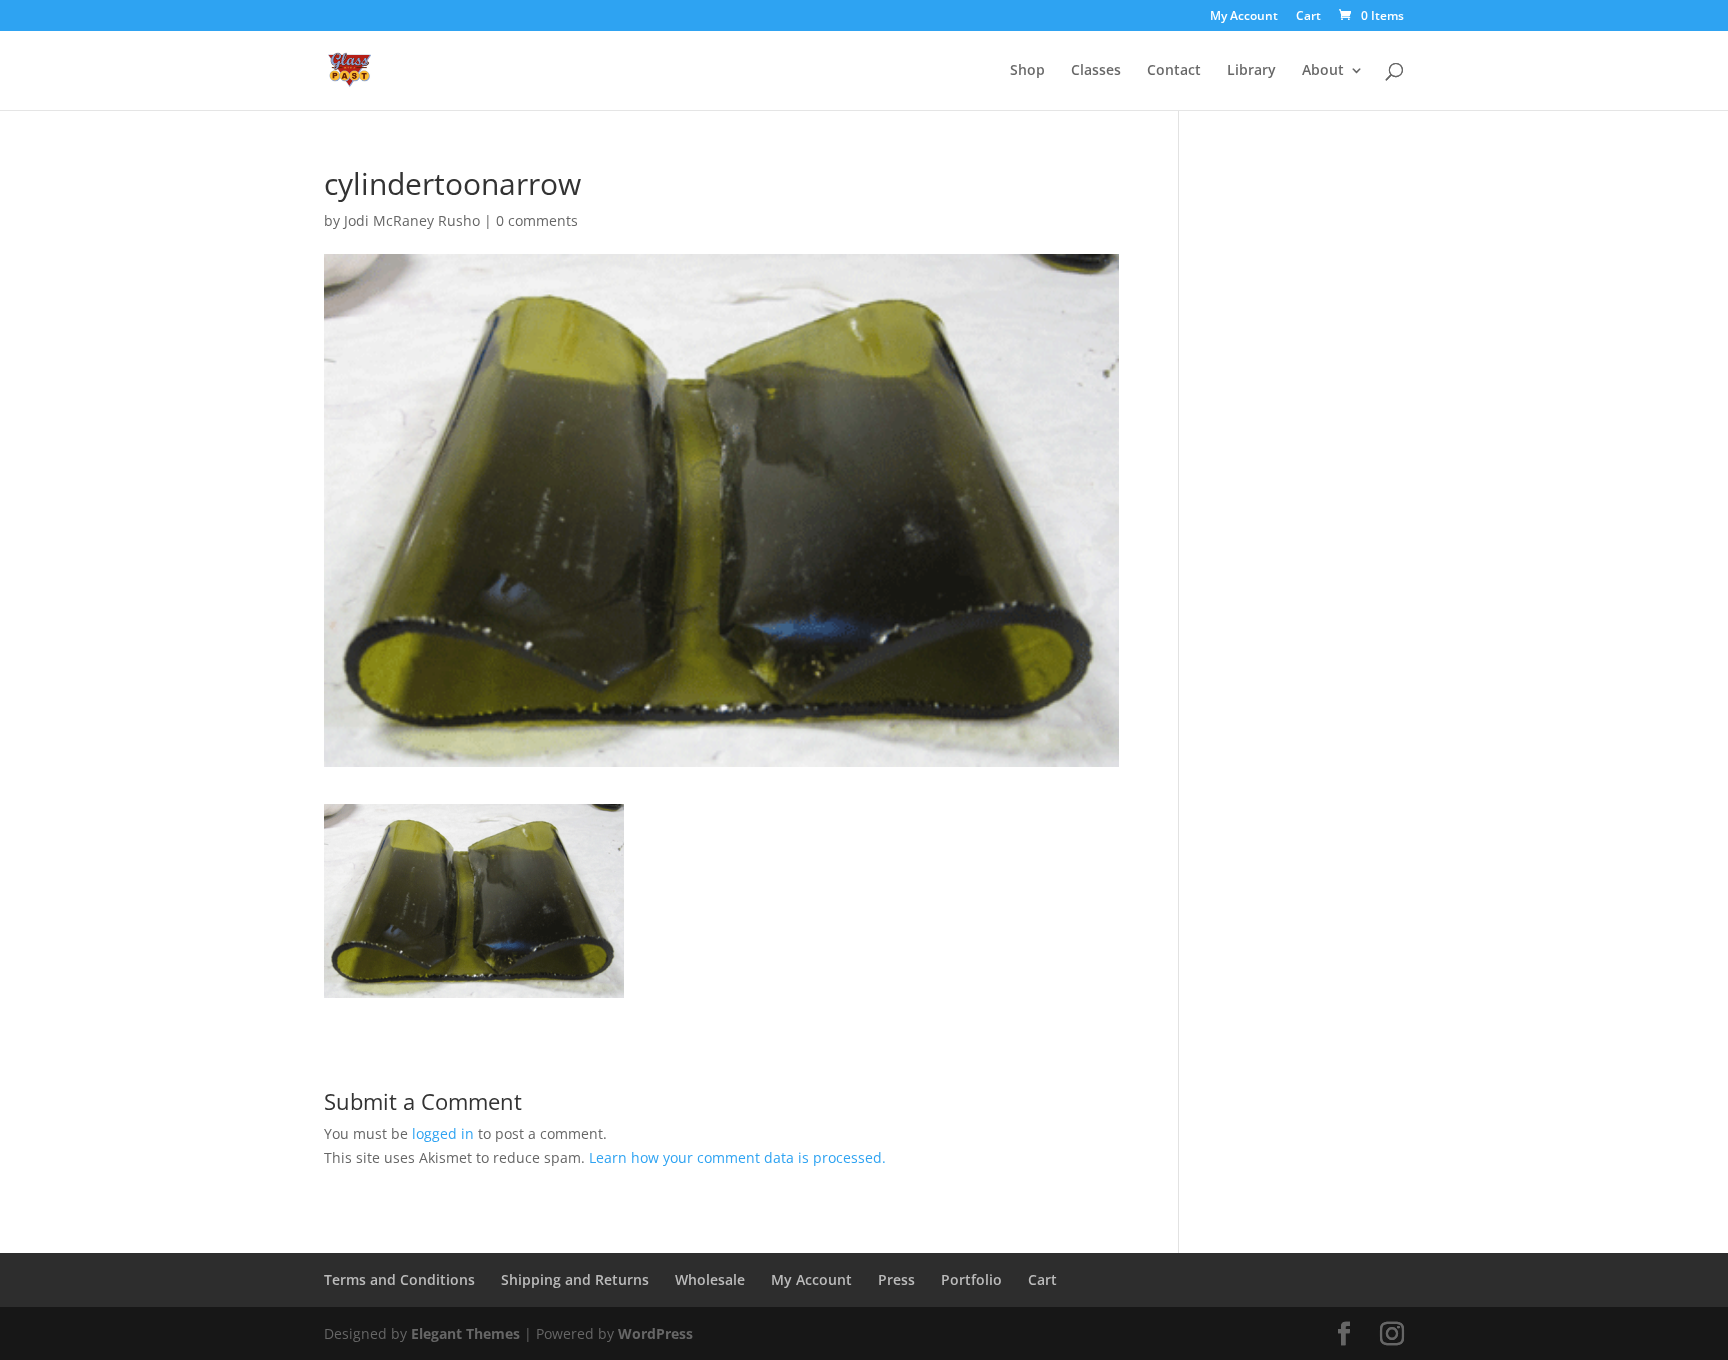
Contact (1174, 71)
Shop (1027, 71)
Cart (1308, 17)
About (1323, 71)
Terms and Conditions (399, 1279)
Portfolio (971, 1279)
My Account (1244, 17)
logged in (443, 1133)
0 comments (537, 220)
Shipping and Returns (575, 1279)
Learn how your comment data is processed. (737, 1157)
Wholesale (710, 1279)
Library (1251, 71)
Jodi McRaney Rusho (412, 220)
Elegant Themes (465, 1333)
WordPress (655, 1333)
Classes (1096, 71)
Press (896, 1279)
